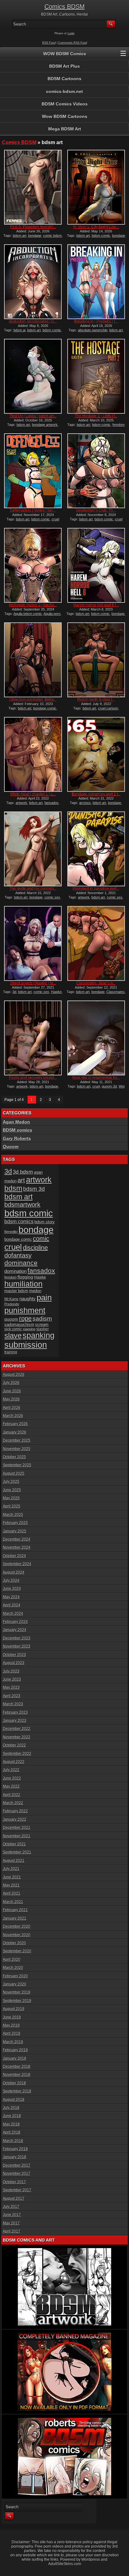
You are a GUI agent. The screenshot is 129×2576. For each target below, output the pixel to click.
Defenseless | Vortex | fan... (33, 510)
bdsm (13, 1188)
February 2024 (15, 1622)
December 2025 (17, 1440)
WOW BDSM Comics (65, 54)
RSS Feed (49, 43)
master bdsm (16, 1291)
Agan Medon (16, 1122)
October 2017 (14, 2182)
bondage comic (45, 708)
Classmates (116, 992)
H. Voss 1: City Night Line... (96, 227)
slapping (29, 1329)
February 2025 (15, 1523)
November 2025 (17, 1449)
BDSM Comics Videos (65, 104)
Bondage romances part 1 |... (96, 794)
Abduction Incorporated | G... (33, 321)
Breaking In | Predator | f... (96, 321)
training (11, 1352)
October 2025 (14, 1457)
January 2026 (15, 1432)
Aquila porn (52, 614)
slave (13, 1335)
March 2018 (13, 2141)
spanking (39, 1335)
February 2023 (15, 1712)
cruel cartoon (108, 708)
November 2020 (17, 1935)
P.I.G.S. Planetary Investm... (33, 227)
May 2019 (11, 2025)
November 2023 (17, 1646)
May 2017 (11, 2223)
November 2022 (17, 1737)
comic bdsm (52, 236)
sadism (42, 1319)
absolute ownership (93, 330)
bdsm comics (19, 1221)
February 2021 (15, 1910)
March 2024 (13, 1614)
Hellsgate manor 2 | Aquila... (33, 605)
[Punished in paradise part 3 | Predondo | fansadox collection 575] (96, 849)
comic (41, 1239)
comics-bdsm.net (64, 91)
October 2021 (14, 1844)
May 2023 (11, 1687)
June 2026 (12, 1391)
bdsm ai (19, 330)
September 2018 (17, 2091)
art (21, 1180)
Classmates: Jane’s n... (96, 983)
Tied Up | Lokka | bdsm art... (33, 416)
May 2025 (11, 1498)
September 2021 (17, 1852)
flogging (25, 1277)
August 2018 (14, 2100)
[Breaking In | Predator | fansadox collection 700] (96, 282)
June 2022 (12, 1778)
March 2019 (13, 2042)
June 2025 (12, 1490)
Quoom (11, 1147)
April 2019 (12, 2033)
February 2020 (15, 1976)
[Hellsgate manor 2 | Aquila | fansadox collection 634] (33, 565)
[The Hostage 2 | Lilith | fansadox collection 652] (96, 376)
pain (44, 1298)
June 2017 (12, 2215)
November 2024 (17, 1547)
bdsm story (45, 1222)
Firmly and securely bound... (33, 1078)
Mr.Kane (11, 1299)
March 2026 (13, 1416)
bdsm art (20, 236)
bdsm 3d (34, 1189)
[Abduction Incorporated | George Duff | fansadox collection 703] (33, 282)
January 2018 (15, 2157)
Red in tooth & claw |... (96, 699)
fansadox (52, 803)
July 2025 (11, 1482)
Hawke (56, 992)
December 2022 (17, 1729)
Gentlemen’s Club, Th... (96, 510)
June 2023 (12, 1679)
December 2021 (17, 1828)
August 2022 (14, 1762)
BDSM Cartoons (64, 79)
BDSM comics (18, 1130)
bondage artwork (45, 425)
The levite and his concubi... (33, 889)
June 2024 (12, 1589)
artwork (21, 803)
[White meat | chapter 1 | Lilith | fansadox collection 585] (33, 754)
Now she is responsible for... (96, 1078)
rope (25, 1318)
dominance (21, 1263)
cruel (96, 1086)
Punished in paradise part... (96, 889)
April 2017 (12, 2231)
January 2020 (15, 1984)
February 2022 (15, 1811)
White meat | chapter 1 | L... (33, 794)
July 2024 (11, 1580)
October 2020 (14, 1943)
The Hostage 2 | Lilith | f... (96, 416)
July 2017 (11, 2207)
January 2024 (15, 1630)
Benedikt (11, 1232)
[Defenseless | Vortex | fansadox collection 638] (33, 471)
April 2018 (12, 2132)
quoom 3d (109, 1086)
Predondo (12, 1304)
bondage (35, 236)
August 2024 (14, 1572)
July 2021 (11, 1869)
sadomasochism (19, 1325)
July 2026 (11, 1383)
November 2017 (17, 2174)
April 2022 (12, 1795)
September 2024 (17, 1564)
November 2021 (17, 1836)
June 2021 (12, 1877)
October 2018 (14, 2083)
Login (71, 33)
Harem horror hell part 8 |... (96, 605)
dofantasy (18, 1255)
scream (42, 1325)
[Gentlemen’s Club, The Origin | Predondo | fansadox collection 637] (96, 471)
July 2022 (11, 1770)
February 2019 (15, 2050)
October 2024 (14, 1556)
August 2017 (14, 2199)
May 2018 (11, 2124)
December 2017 (17, 2165)
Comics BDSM (65, 7)
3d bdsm (23, 1172)
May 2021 (11, 1885)
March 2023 (13, 1704)
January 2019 (15, 2058)
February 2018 (15, 2149)
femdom (10, 1277)
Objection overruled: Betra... (33, 699)
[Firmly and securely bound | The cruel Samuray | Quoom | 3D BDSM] (33, 1038)
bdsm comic (101, 236)
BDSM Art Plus (64, 66)
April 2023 (12, 1696)
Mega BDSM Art (65, 129)
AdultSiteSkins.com (65, 2564)
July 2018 (11, 2108)
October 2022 (14, 1745)
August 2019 (14, 2009)
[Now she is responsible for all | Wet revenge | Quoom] (96, 1038)
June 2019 (12, 2017)
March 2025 (13, 1515)
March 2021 (13, 1902)
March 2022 (13, 1803)
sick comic (13, 1329)
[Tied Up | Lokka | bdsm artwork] (33, 376)
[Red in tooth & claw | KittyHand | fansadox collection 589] (96, 660)
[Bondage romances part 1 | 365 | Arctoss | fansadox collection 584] (96, 754)
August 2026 (14, 1375)
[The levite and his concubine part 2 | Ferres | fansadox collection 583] (33, 849)
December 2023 (17, 1638)
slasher (43, 1329)
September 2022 (17, 1754)
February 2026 (15, 1424)
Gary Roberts (17, 1138)
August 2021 (14, 1861)
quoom (11, 1319)
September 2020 (17, 1951)
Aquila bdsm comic (28, 614)
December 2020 (17, 1926)
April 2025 (12, 1506)
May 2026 (11, 1399)
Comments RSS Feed (73, 43)
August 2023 (14, 1663)
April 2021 (12, 1893)
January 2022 (15, 1819)
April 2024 (12, 1605)
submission (26, 1345)
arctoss (85, 803)
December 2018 (17, 2067)
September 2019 (17, 2001)
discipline (35, 1248)
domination (15, 1271)
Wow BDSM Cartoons (65, 116)
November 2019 (17, 1992)
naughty (28, 1299)
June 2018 (12, 2116)
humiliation (23, 1284)
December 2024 (17, 1539)
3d (14, 992)
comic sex (52, 897)
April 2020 (12, 1960)
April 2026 (12, 1408)
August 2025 (14, 1473)
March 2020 (13, 1968)
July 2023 (11, 1671)
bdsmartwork (22, 1205)
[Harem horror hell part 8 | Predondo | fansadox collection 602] (96, 565)
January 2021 (15, 1918)
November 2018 (17, 2075)
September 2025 (17, 1465)
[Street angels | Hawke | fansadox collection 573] (33, 943)
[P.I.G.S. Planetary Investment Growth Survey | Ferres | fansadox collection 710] (33, 187)
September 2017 (17, 2190)
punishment (25, 1310)
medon (35, 1291)
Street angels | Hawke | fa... (33, 983)
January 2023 (15, 1721)
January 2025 (15, 1531)
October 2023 (14, 1655)
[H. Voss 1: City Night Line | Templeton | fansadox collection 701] (96, 187)
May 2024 (11, 1597)
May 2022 (11, 1786)
